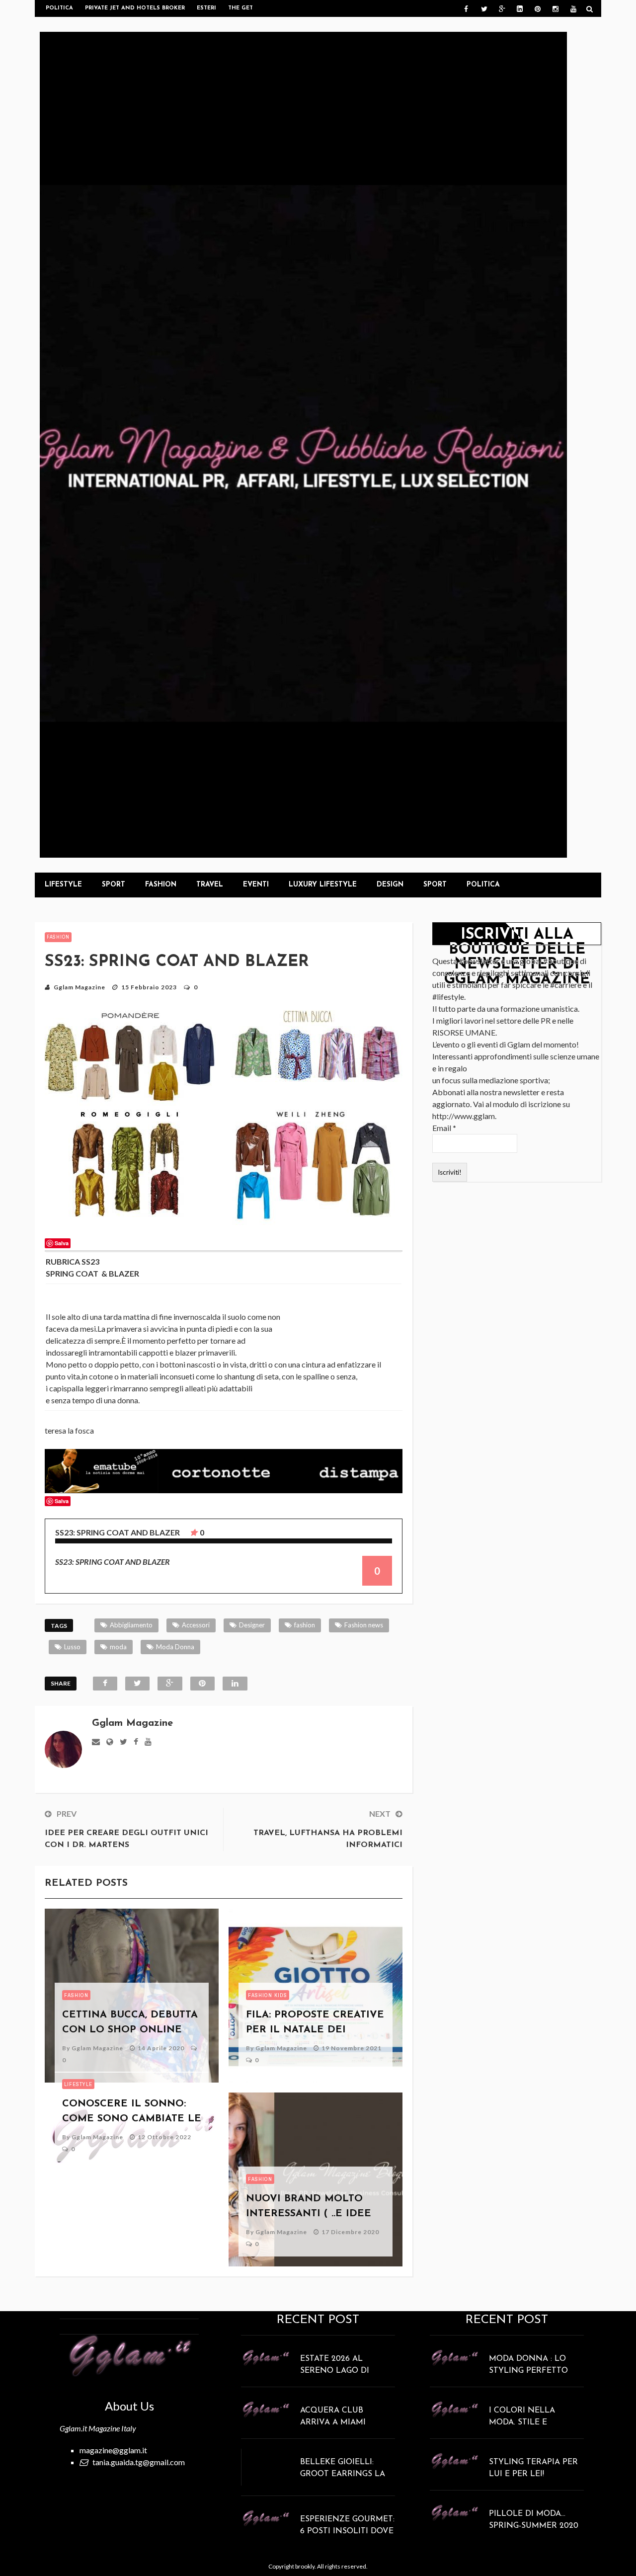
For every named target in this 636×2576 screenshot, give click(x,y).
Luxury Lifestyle (323, 885)
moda (118, 1647)
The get (240, 8)
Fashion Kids (268, 1995)
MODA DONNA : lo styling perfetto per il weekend (528, 2371)
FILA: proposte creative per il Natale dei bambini (315, 2030)
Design (390, 885)
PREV (67, 1813)
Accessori (196, 1625)
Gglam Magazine (79, 987)
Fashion (161, 885)
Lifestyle (63, 885)
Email (444, 1128)
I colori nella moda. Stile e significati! (522, 2422)
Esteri (206, 8)
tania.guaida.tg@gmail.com (139, 2462)
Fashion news (364, 1625)
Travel (210, 885)
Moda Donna (175, 1647)
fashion (305, 1625)
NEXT (380, 1813)
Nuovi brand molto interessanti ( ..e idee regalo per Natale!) (309, 2214)
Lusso (72, 1647)
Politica (59, 8)
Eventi (256, 885)
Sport (114, 885)
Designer (252, 1625)
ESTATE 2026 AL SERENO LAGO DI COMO (335, 2371)
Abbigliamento (131, 1625)
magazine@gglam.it (113, 2450)
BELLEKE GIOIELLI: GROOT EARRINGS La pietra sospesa (343, 2474)
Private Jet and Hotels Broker (135, 8)
